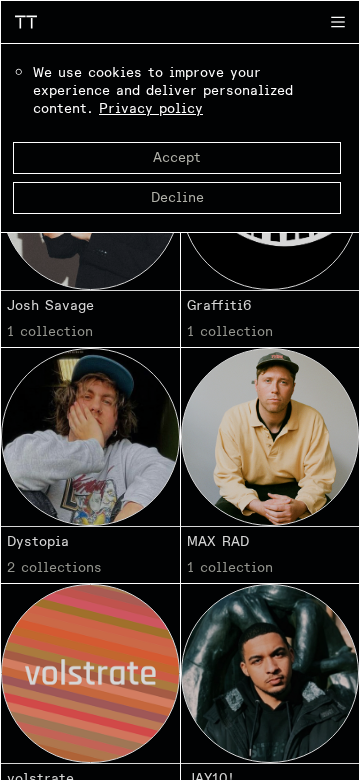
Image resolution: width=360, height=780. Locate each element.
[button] (338, 22)
